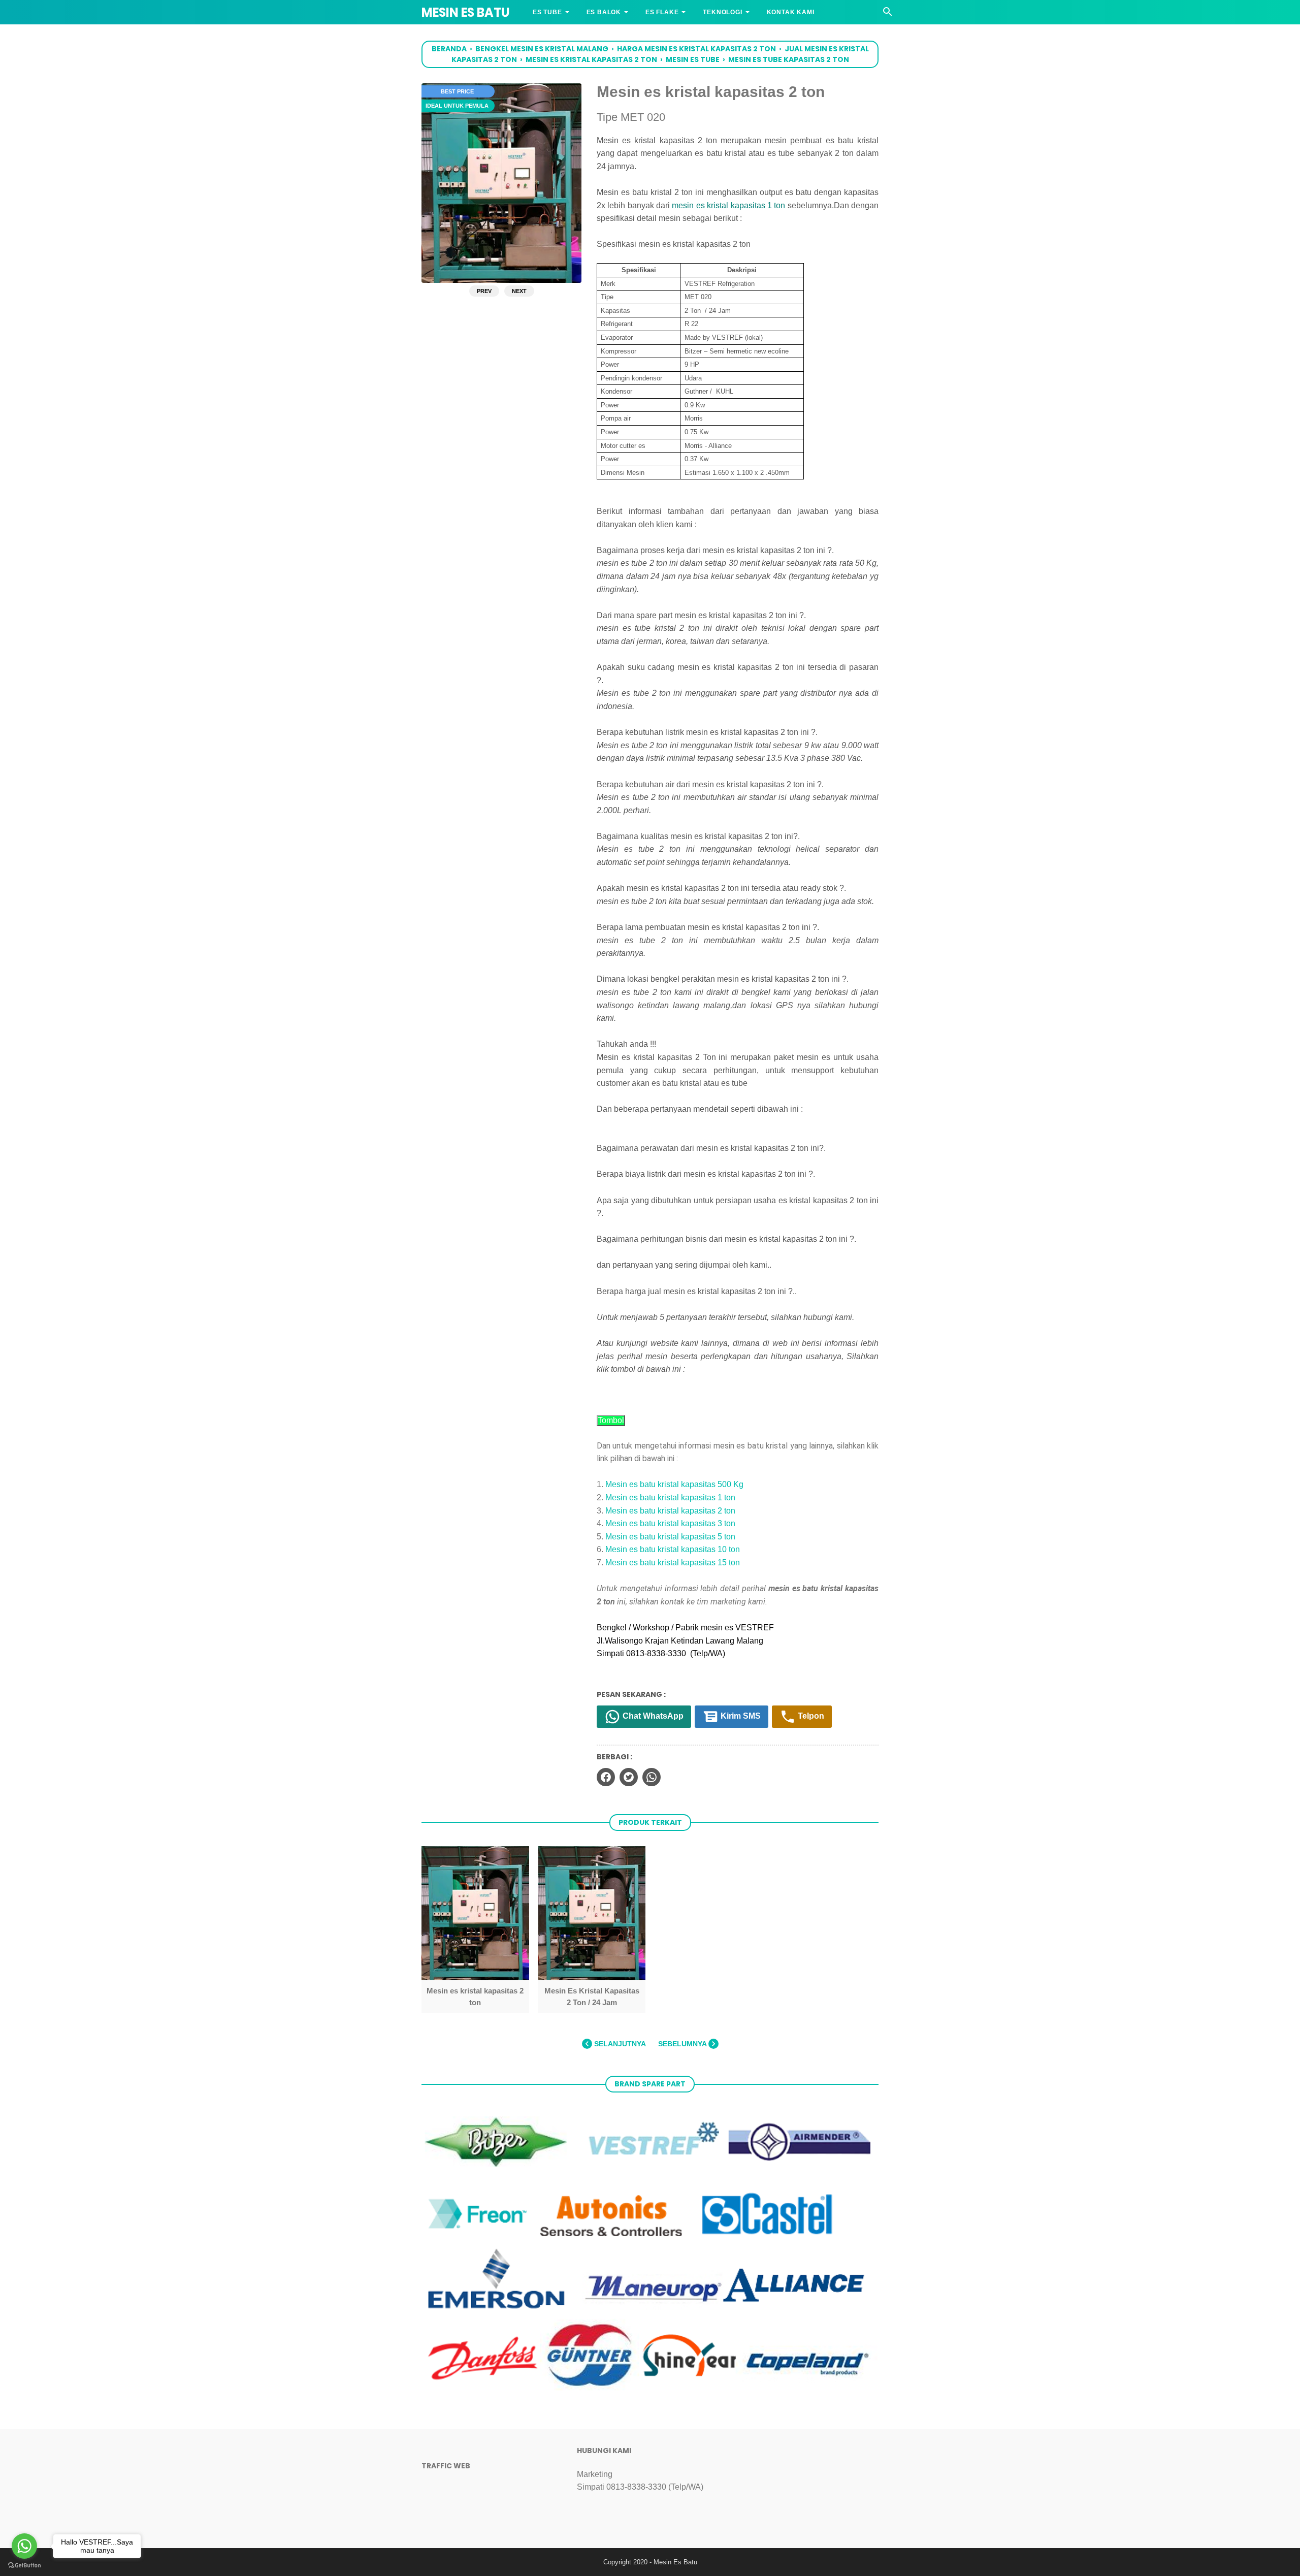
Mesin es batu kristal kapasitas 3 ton (670, 1523)
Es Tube (547, 12)
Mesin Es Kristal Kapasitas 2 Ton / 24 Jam (592, 1996)
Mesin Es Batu (466, 12)
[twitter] (629, 1777)
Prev (484, 291)
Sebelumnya (683, 2044)
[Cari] (888, 14)
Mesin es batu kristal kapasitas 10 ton (673, 1549)
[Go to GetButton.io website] (24, 2566)
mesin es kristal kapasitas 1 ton (728, 205)
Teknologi (722, 12)
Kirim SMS (740, 1716)
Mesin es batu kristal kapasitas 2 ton (670, 1511)
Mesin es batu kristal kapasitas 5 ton (670, 1537)
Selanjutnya (619, 2044)
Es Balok (604, 12)
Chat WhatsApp (652, 1716)
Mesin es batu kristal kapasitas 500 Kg (674, 1484)
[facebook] (606, 1777)
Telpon (810, 1716)
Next (519, 291)
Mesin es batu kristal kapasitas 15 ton (673, 1563)
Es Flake (662, 12)
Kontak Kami (791, 12)
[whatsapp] (652, 1777)
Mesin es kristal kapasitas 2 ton (475, 1996)
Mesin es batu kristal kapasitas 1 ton (670, 1498)
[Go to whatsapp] (24, 2546)
